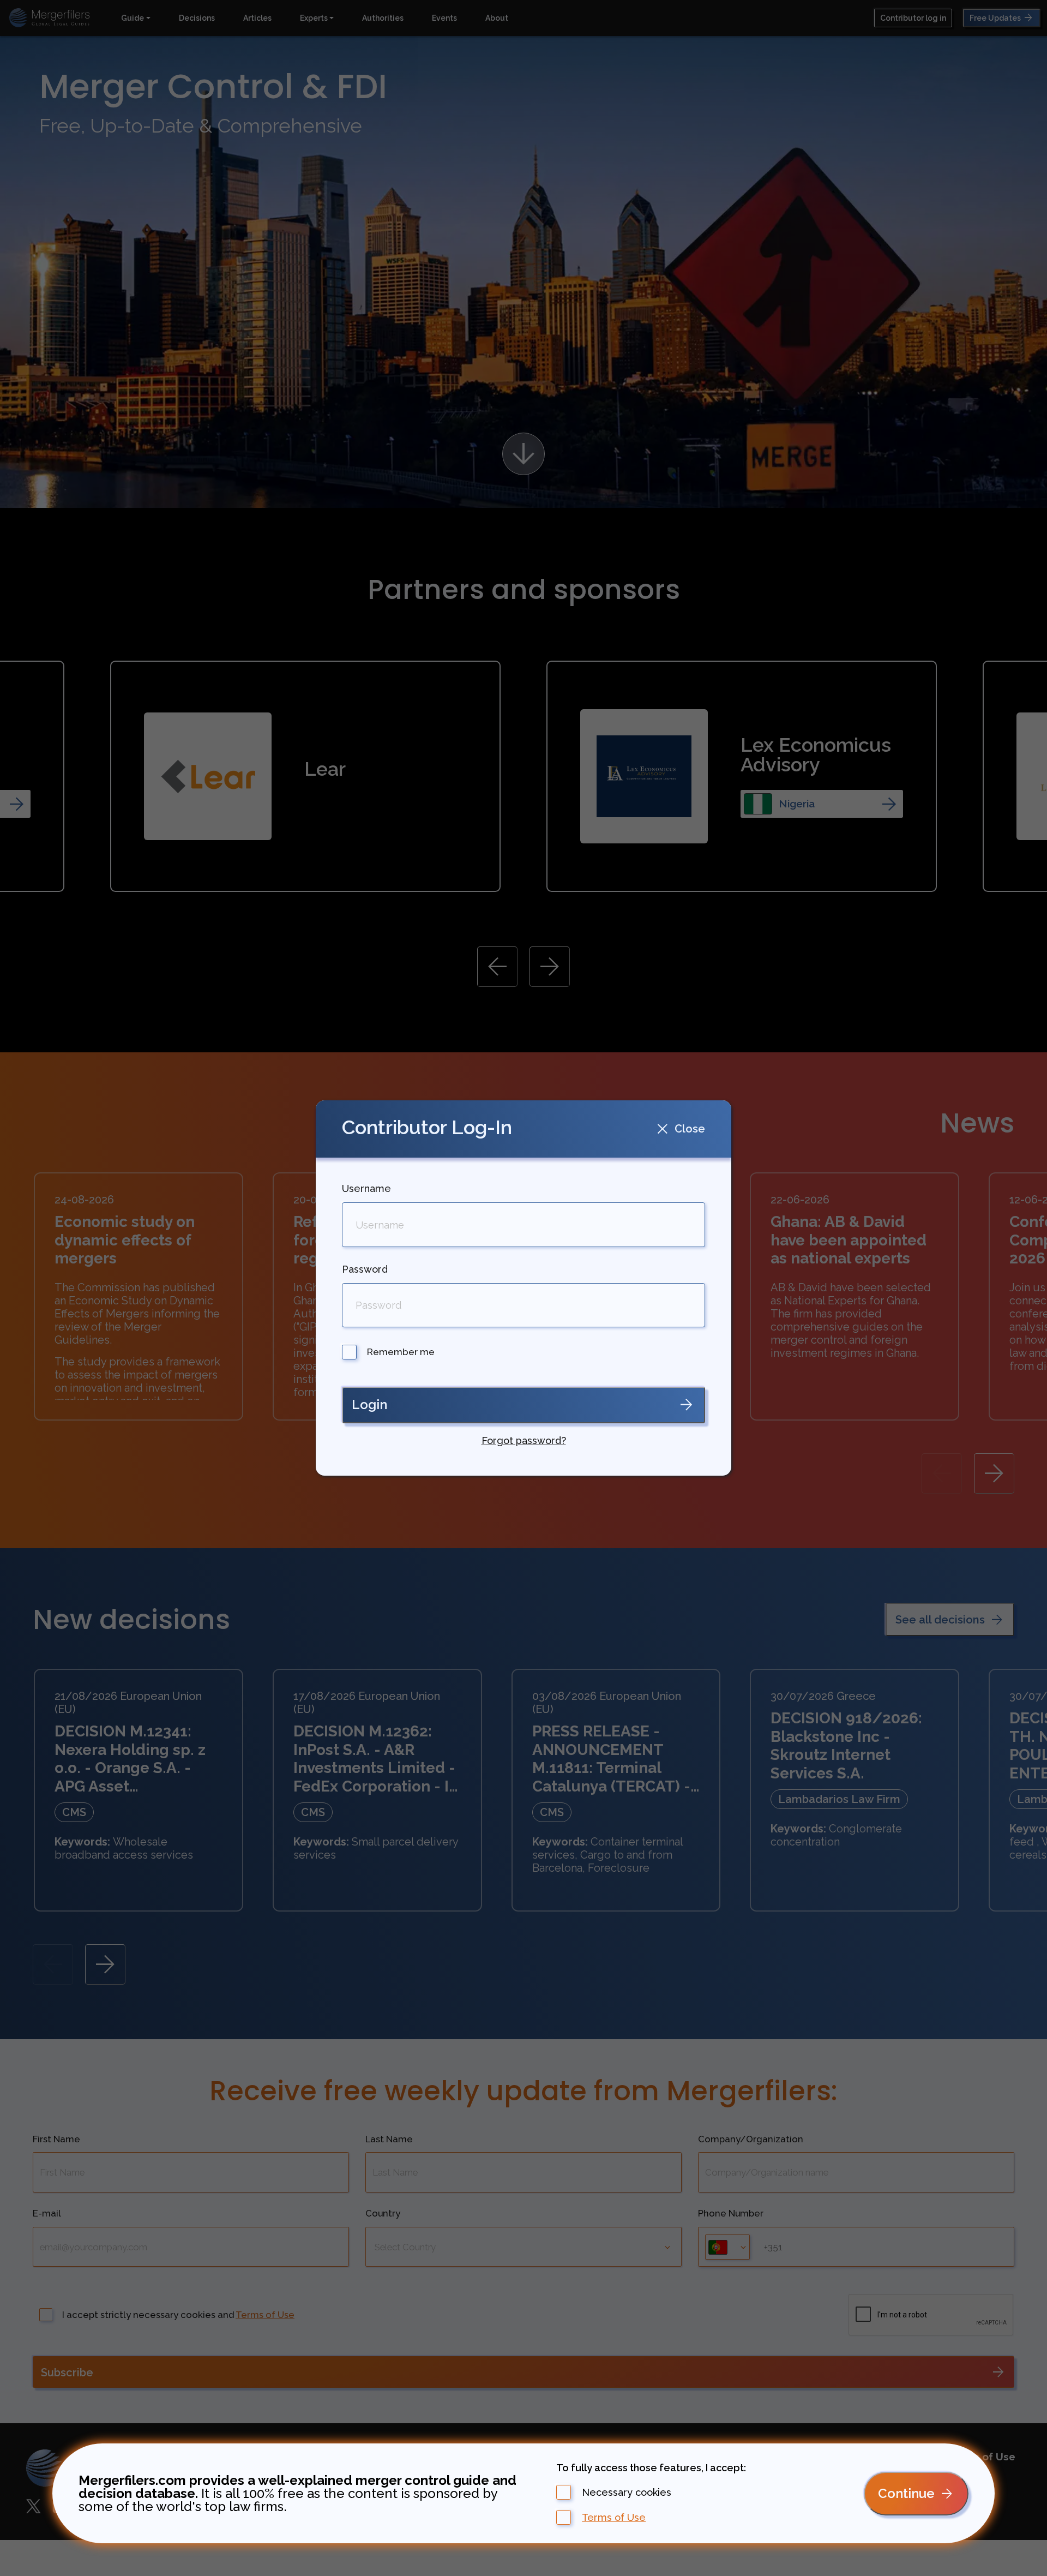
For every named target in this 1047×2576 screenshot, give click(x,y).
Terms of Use (614, 2518)
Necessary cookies (627, 2493)
